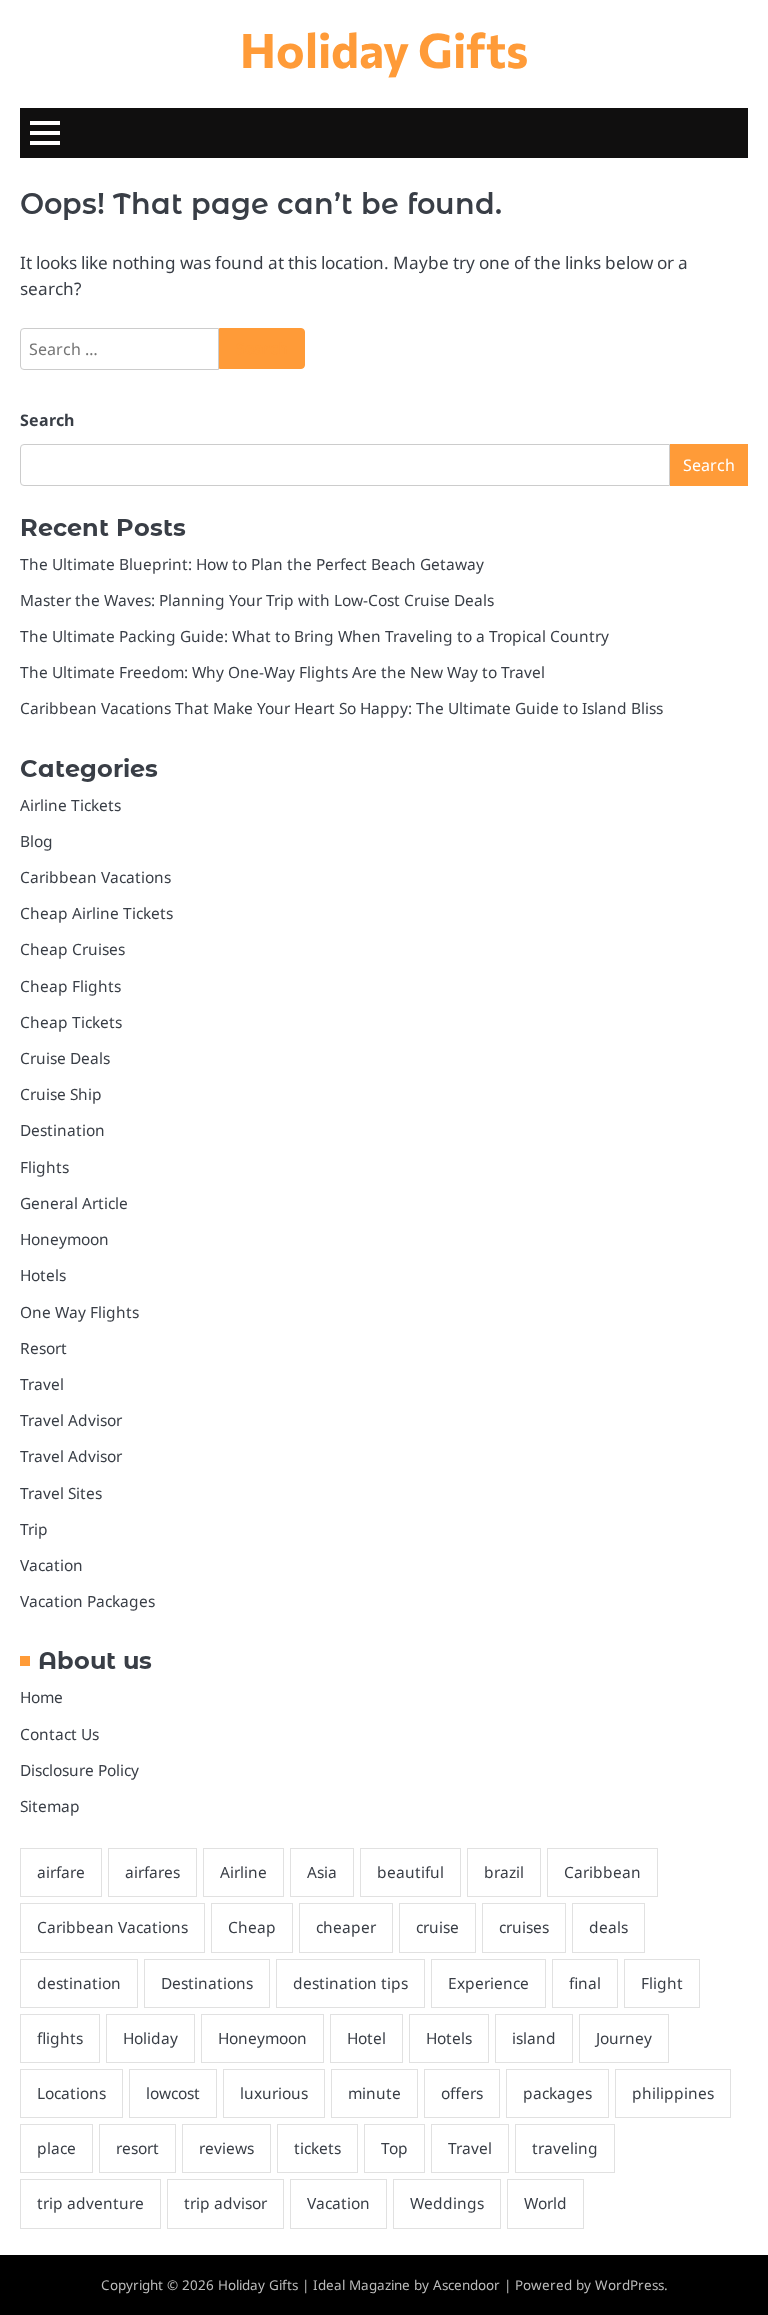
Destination (62, 1130)
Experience (488, 1983)
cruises (524, 1927)
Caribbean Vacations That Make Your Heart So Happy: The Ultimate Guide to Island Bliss (341, 708)
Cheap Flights (70, 986)
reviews (226, 2148)
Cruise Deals (65, 1058)
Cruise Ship (61, 1094)
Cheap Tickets (71, 1022)
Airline (243, 1872)
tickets (317, 2148)
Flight (662, 1983)
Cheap (252, 1927)
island (534, 2038)
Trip (34, 1529)
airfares (152, 1872)
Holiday (150, 2038)
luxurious (274, 2093)
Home (41, 1697)
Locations (71, 2093)
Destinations (207, 1983)
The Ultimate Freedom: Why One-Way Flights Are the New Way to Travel (282, 672)
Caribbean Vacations (95, 877)
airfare (61, 1872)
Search (47, 420)
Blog (36, 841)
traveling (565, 2148)
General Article (74, 1203)
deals (608, 1927)
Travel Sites (61, 1493)
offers (462, 2093)
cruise (437, 1927)
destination (79, 1983)
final (585, 1983)
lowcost (173, 2093)
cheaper (346, 1927)
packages (557, 2093)
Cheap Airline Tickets (96, 913)
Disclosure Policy (79, 1770)
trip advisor (225, 2203)
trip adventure (90, 2203)
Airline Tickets (70, 805)
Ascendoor (466, 2285)
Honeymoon (64, 1239)
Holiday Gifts (384, 48)
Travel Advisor (71, 1420)
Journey (624, 2038)
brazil (504, 1872)
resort (137, 2148)
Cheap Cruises (72, 949)
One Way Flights (79, 1312)
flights (60, 2038)
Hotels (43, 1275)
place (56, 2148)
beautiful (410, 1872)
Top (394, 2148)
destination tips (350, 1983)
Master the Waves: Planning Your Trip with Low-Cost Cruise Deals (257, 600)
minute (374, 2093)
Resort (43, 1348)
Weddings (447, 2203)
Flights (44, 1167)
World (545, 2203)
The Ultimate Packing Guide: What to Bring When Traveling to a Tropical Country (314, 636)
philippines (673, 2093)
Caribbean (602, 1872)
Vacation (51, 1565)
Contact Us (59, 1734)
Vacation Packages (87, 1601)
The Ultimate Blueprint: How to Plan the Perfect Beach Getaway (252, 564)
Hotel (366, 2038)
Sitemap (50, 1806)
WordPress (629, 2285)
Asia (322, 1872)
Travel (42, 1384)
